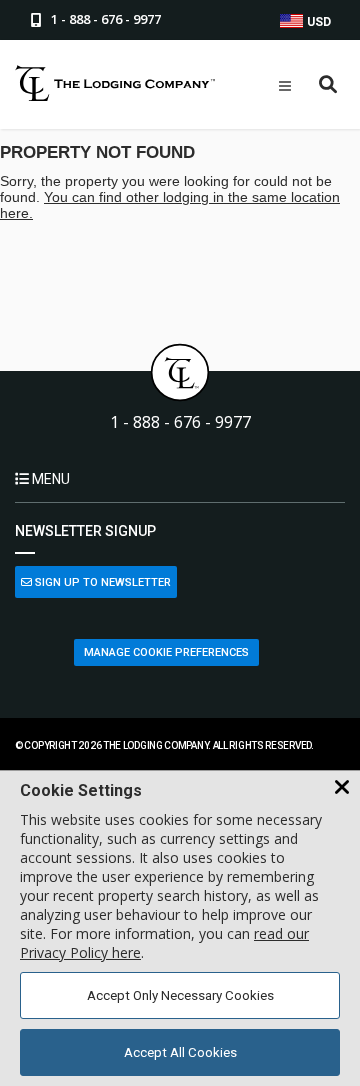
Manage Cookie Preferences (166, 652)
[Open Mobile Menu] (285, 86)
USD (317, 22)
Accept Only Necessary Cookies (180, 995)
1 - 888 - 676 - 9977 (180, 422)
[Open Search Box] (328, 85)
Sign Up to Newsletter (101, 582)
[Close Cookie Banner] (342, 788)
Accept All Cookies (180, 1052)
